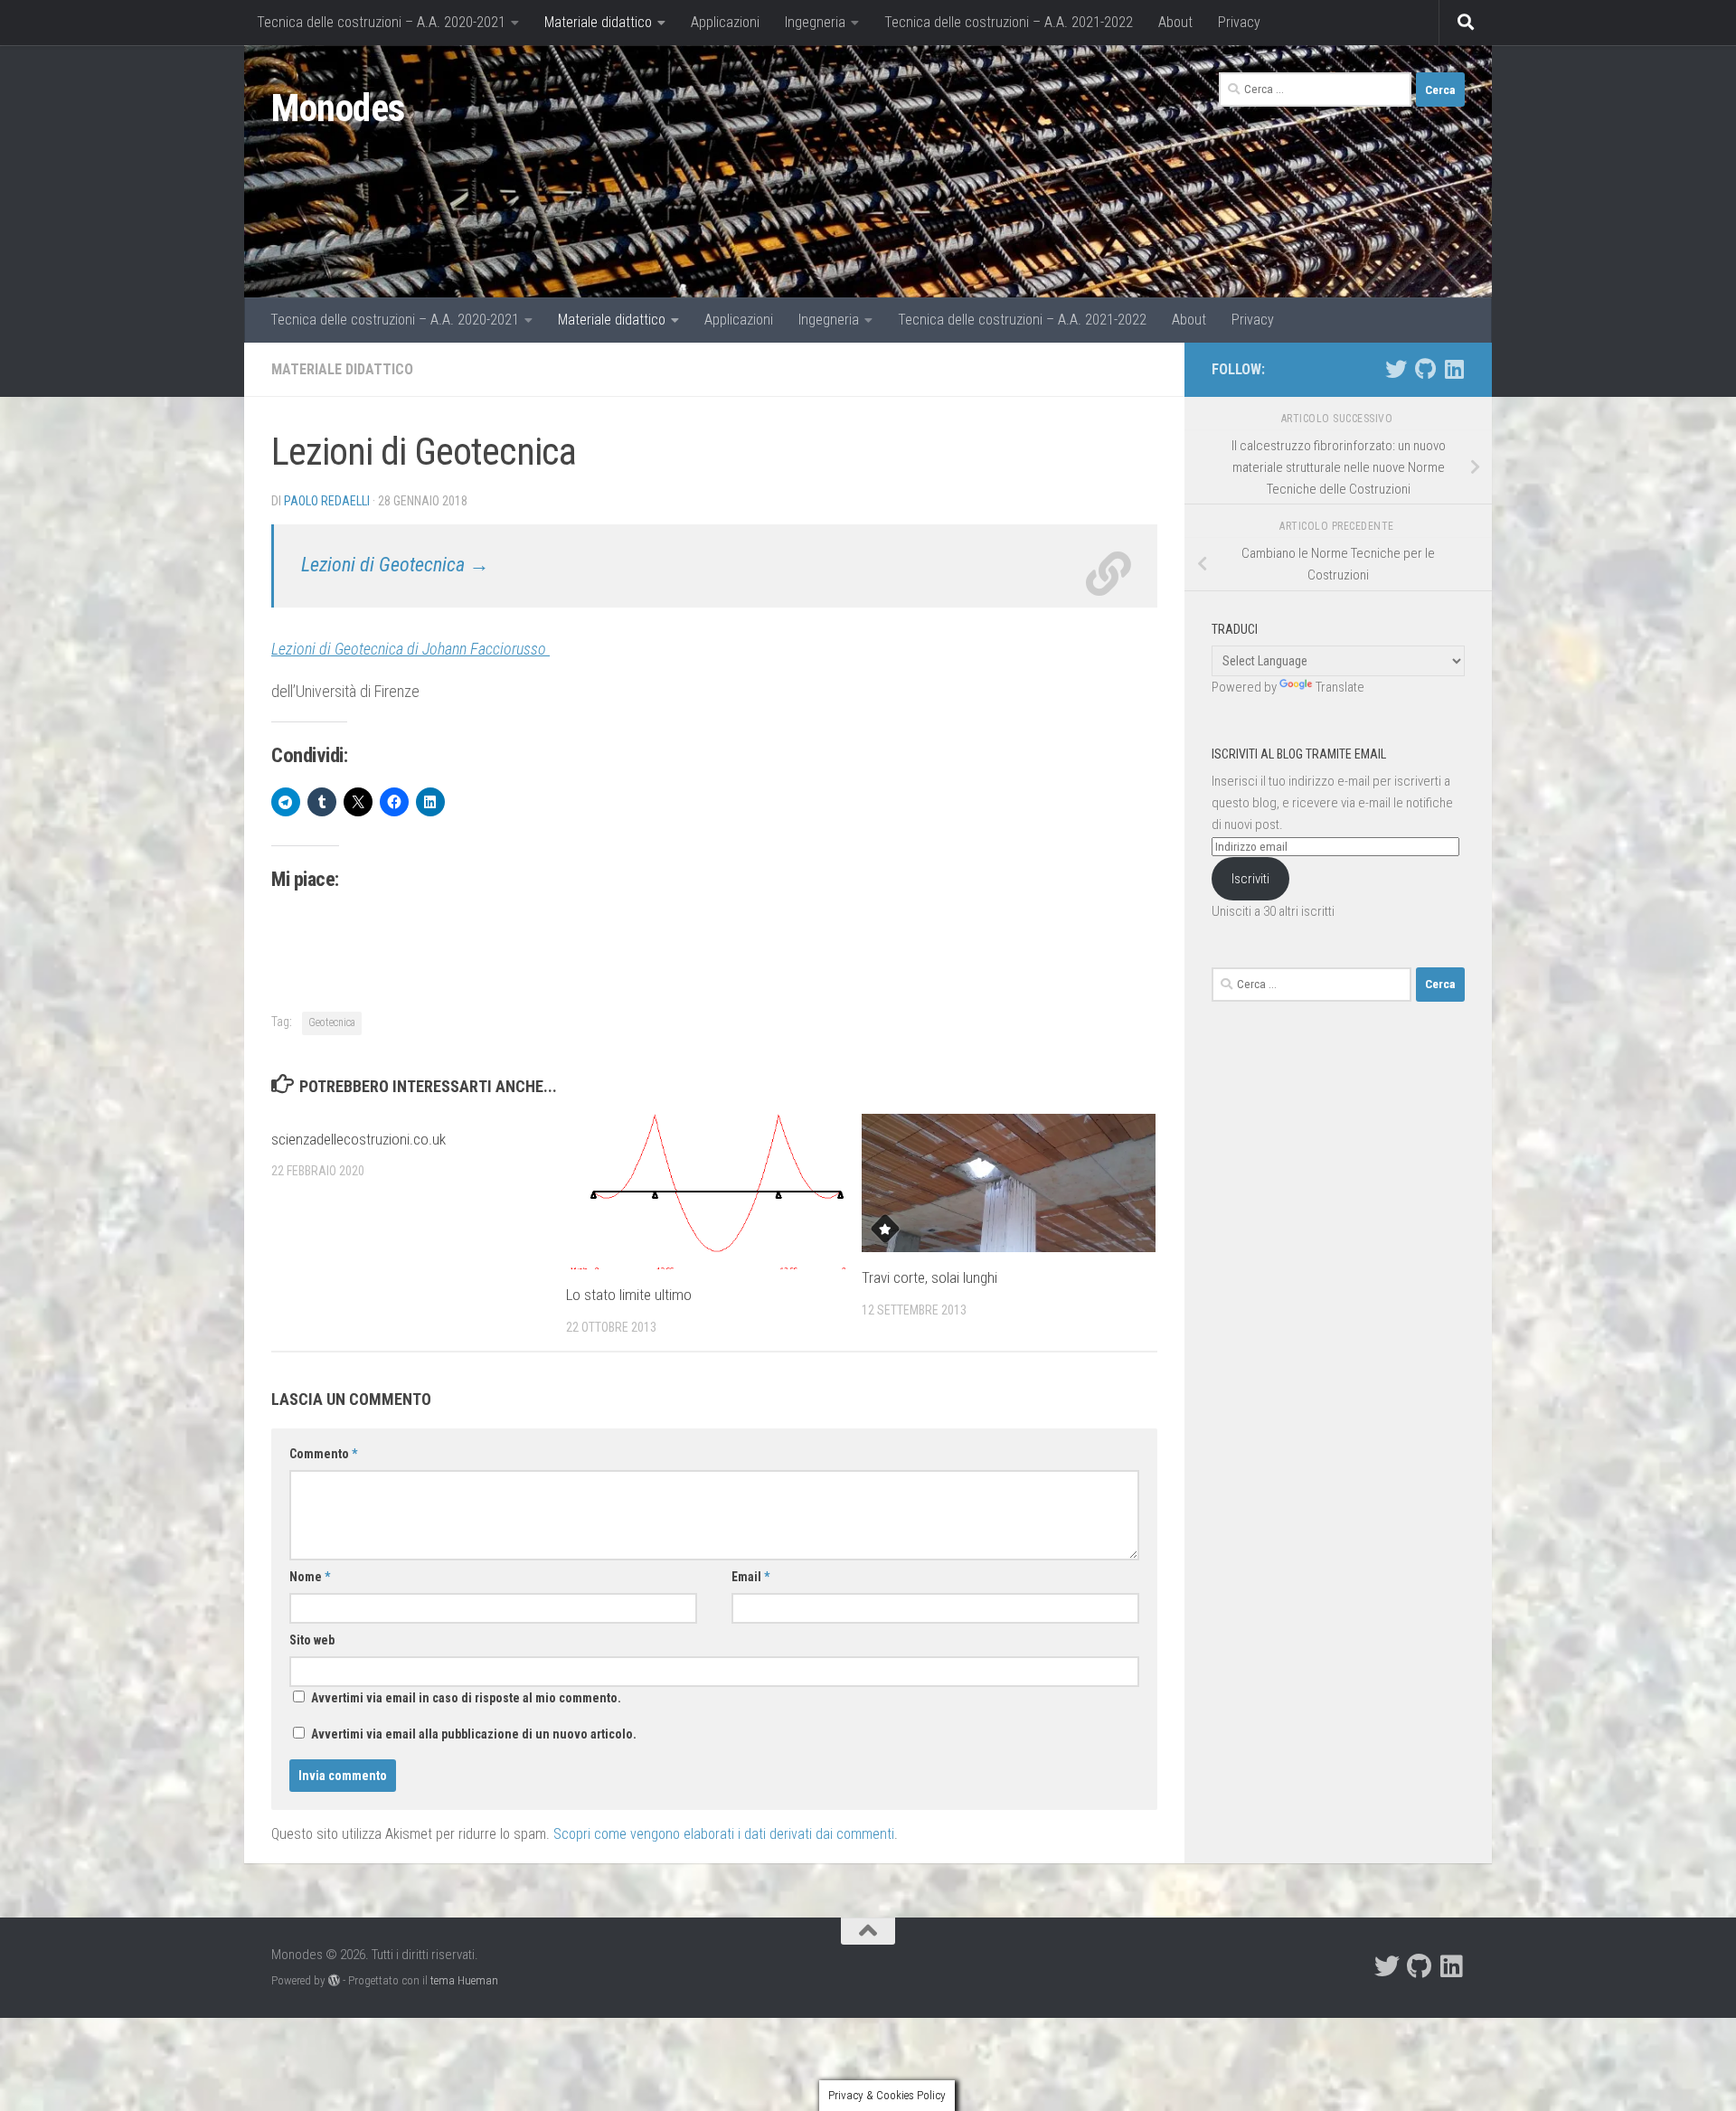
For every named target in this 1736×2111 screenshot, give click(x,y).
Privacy (1239, 22)
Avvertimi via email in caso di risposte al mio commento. (466, 1698)
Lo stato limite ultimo (629, 1295)
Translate (1340, 687)
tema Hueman (464, 1980)
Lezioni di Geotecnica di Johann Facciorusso (410, 649)
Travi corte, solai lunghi (929, 1277)
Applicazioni (725, 22)
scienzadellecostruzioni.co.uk (359, 1139)
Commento (323, 1454)
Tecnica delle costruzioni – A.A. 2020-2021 (381, 22)
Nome (310, 1577)
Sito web (312, 1640)
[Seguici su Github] (1425, 369)
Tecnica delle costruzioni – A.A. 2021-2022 (1009, 22)
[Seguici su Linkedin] (1454, 369)
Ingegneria (815, 22)
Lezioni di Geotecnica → (395, 565)
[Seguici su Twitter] (1396, 369)
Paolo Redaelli (327, 501)
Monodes (338, 108)
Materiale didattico (598, 22)
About (1175, 22)
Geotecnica (332, 1023)
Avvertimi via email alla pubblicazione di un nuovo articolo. (474, 1734)
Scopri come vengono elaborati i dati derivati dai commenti (724, 1834)
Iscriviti (1250, 879)
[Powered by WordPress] (334, 1980)
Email (750, 1577)
